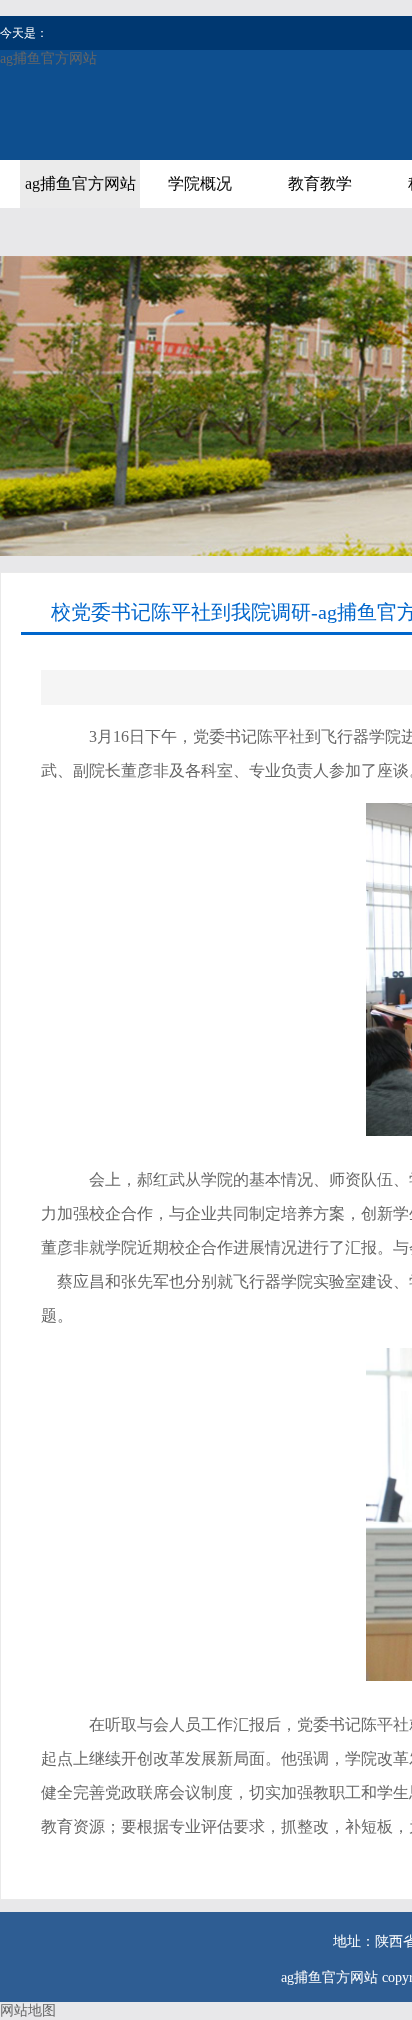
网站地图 (28, 2010)
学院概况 (200, 183)
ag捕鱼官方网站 (48, 58)
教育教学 (320, 183)
